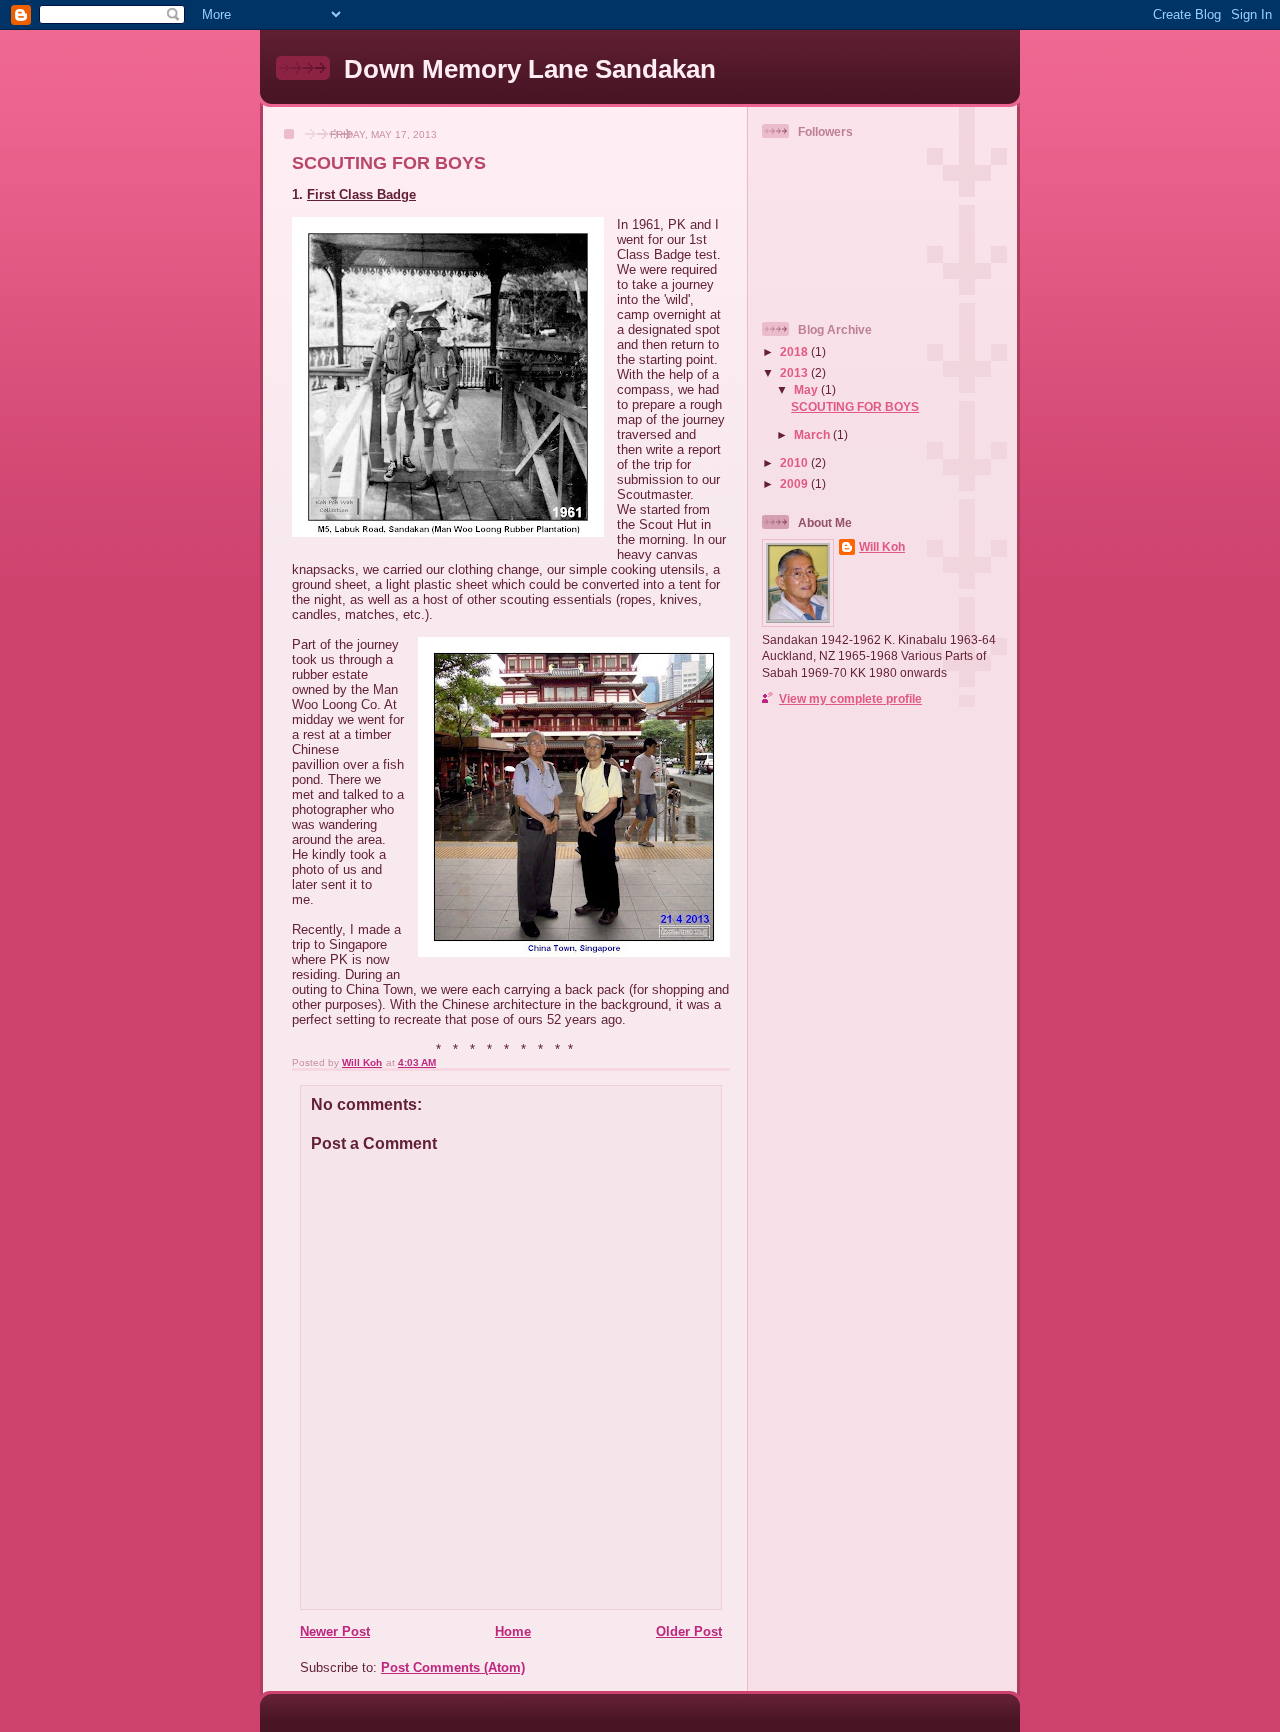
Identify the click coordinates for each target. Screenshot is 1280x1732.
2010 (795, 462)
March (813, 434)
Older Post (689, 1631)
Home (513, 1631)
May (807, 389)
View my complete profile (850, 698)
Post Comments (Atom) (453, 1667)
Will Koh (882, 546)
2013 (795, 372)
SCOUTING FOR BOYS (855, 406)
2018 (795, 351)
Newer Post (335, 1631)
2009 (795, 483)
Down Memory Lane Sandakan (530, 69)
